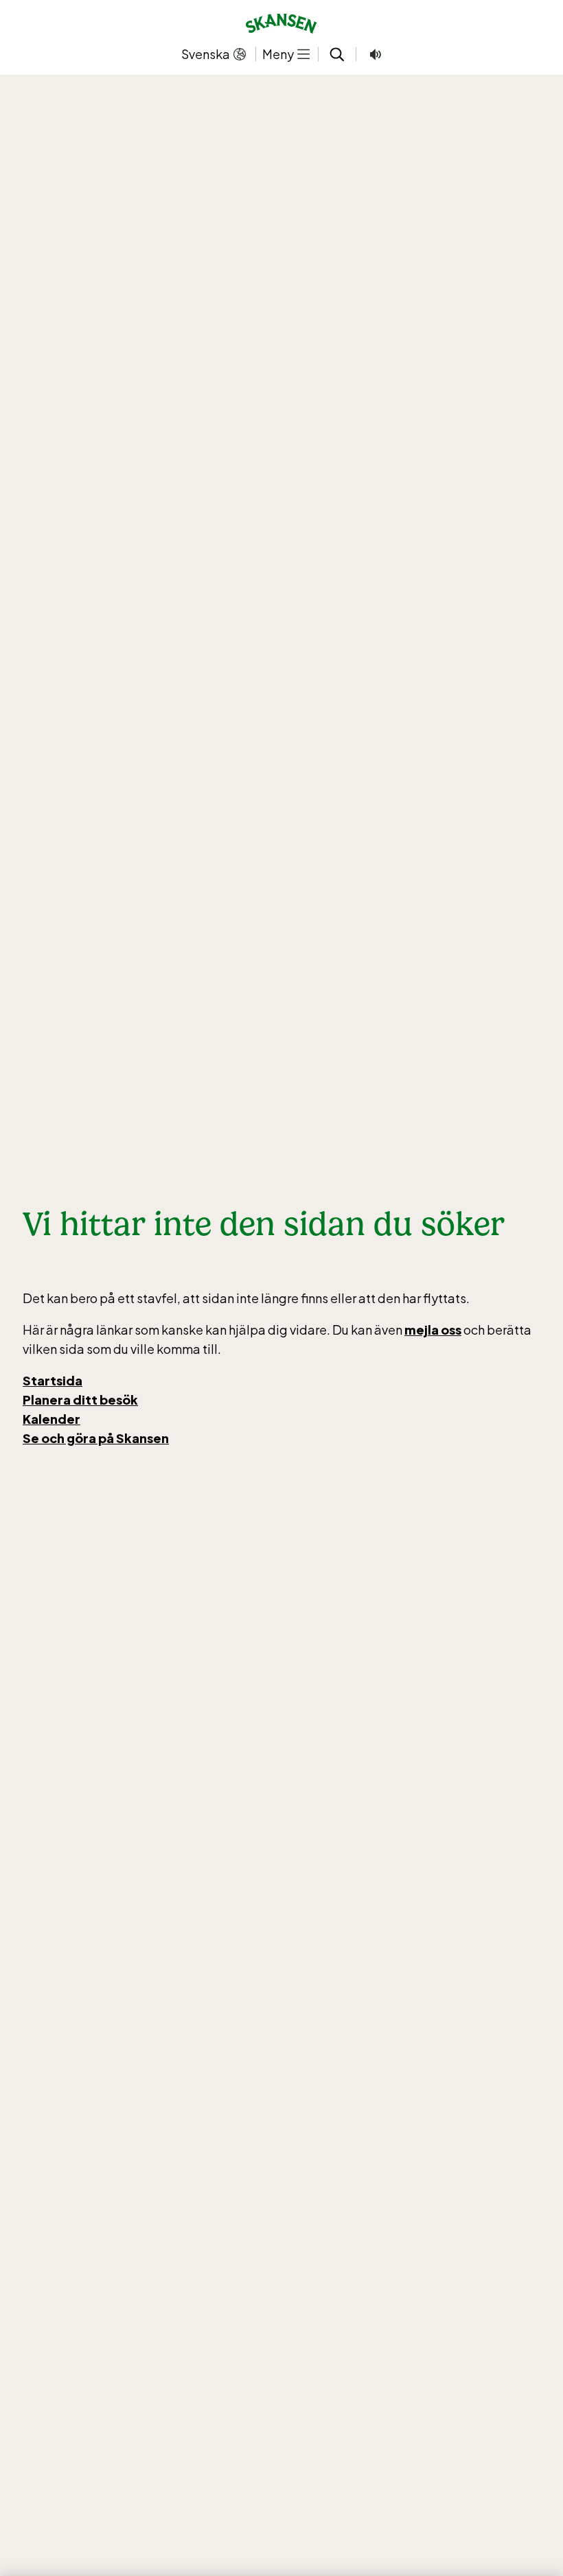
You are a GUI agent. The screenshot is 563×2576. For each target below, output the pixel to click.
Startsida (53, 1380)
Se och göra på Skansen (96, 1438)
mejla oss (433, 1330)
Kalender (51, 1419)
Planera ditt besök (80, 1400)
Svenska (206, 54)
